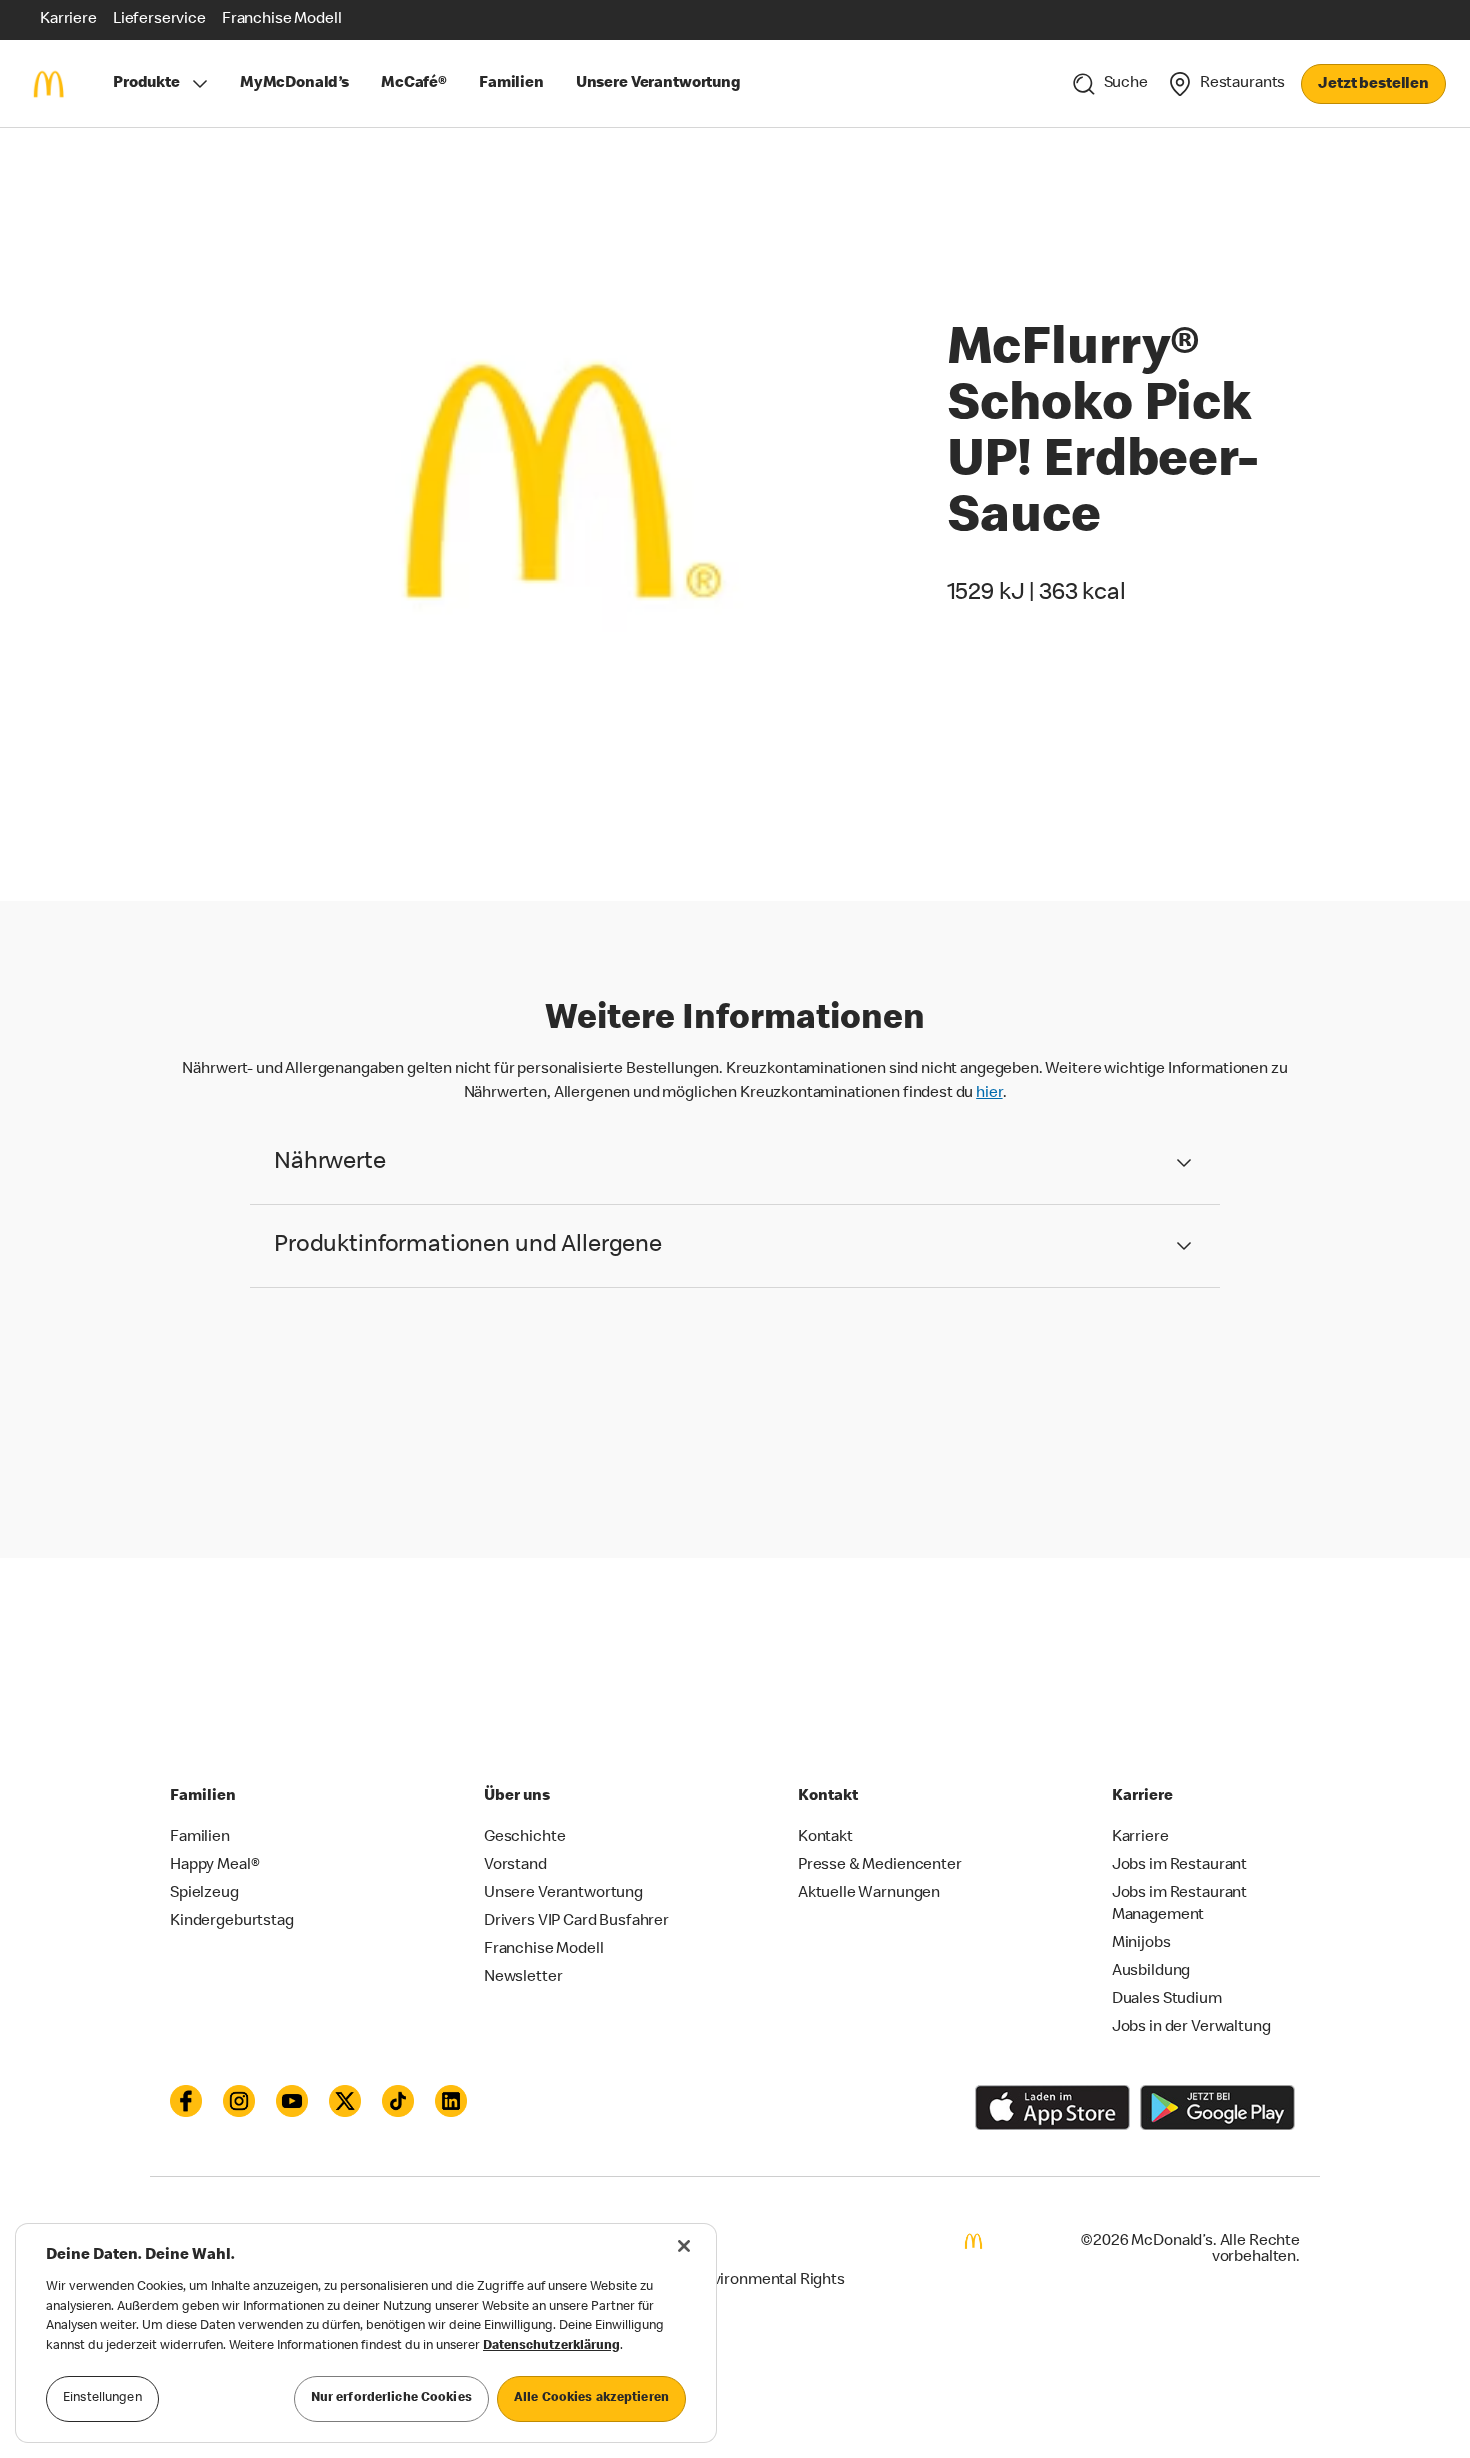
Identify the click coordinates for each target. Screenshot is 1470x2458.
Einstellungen (102, 2398)
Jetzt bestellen (1373, 85)
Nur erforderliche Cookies (391, 2398)
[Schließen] (684, 2246)
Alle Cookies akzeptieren (591, 2398)
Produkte (146, 84)
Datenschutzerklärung (551, 2346)
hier (989, 1094)
